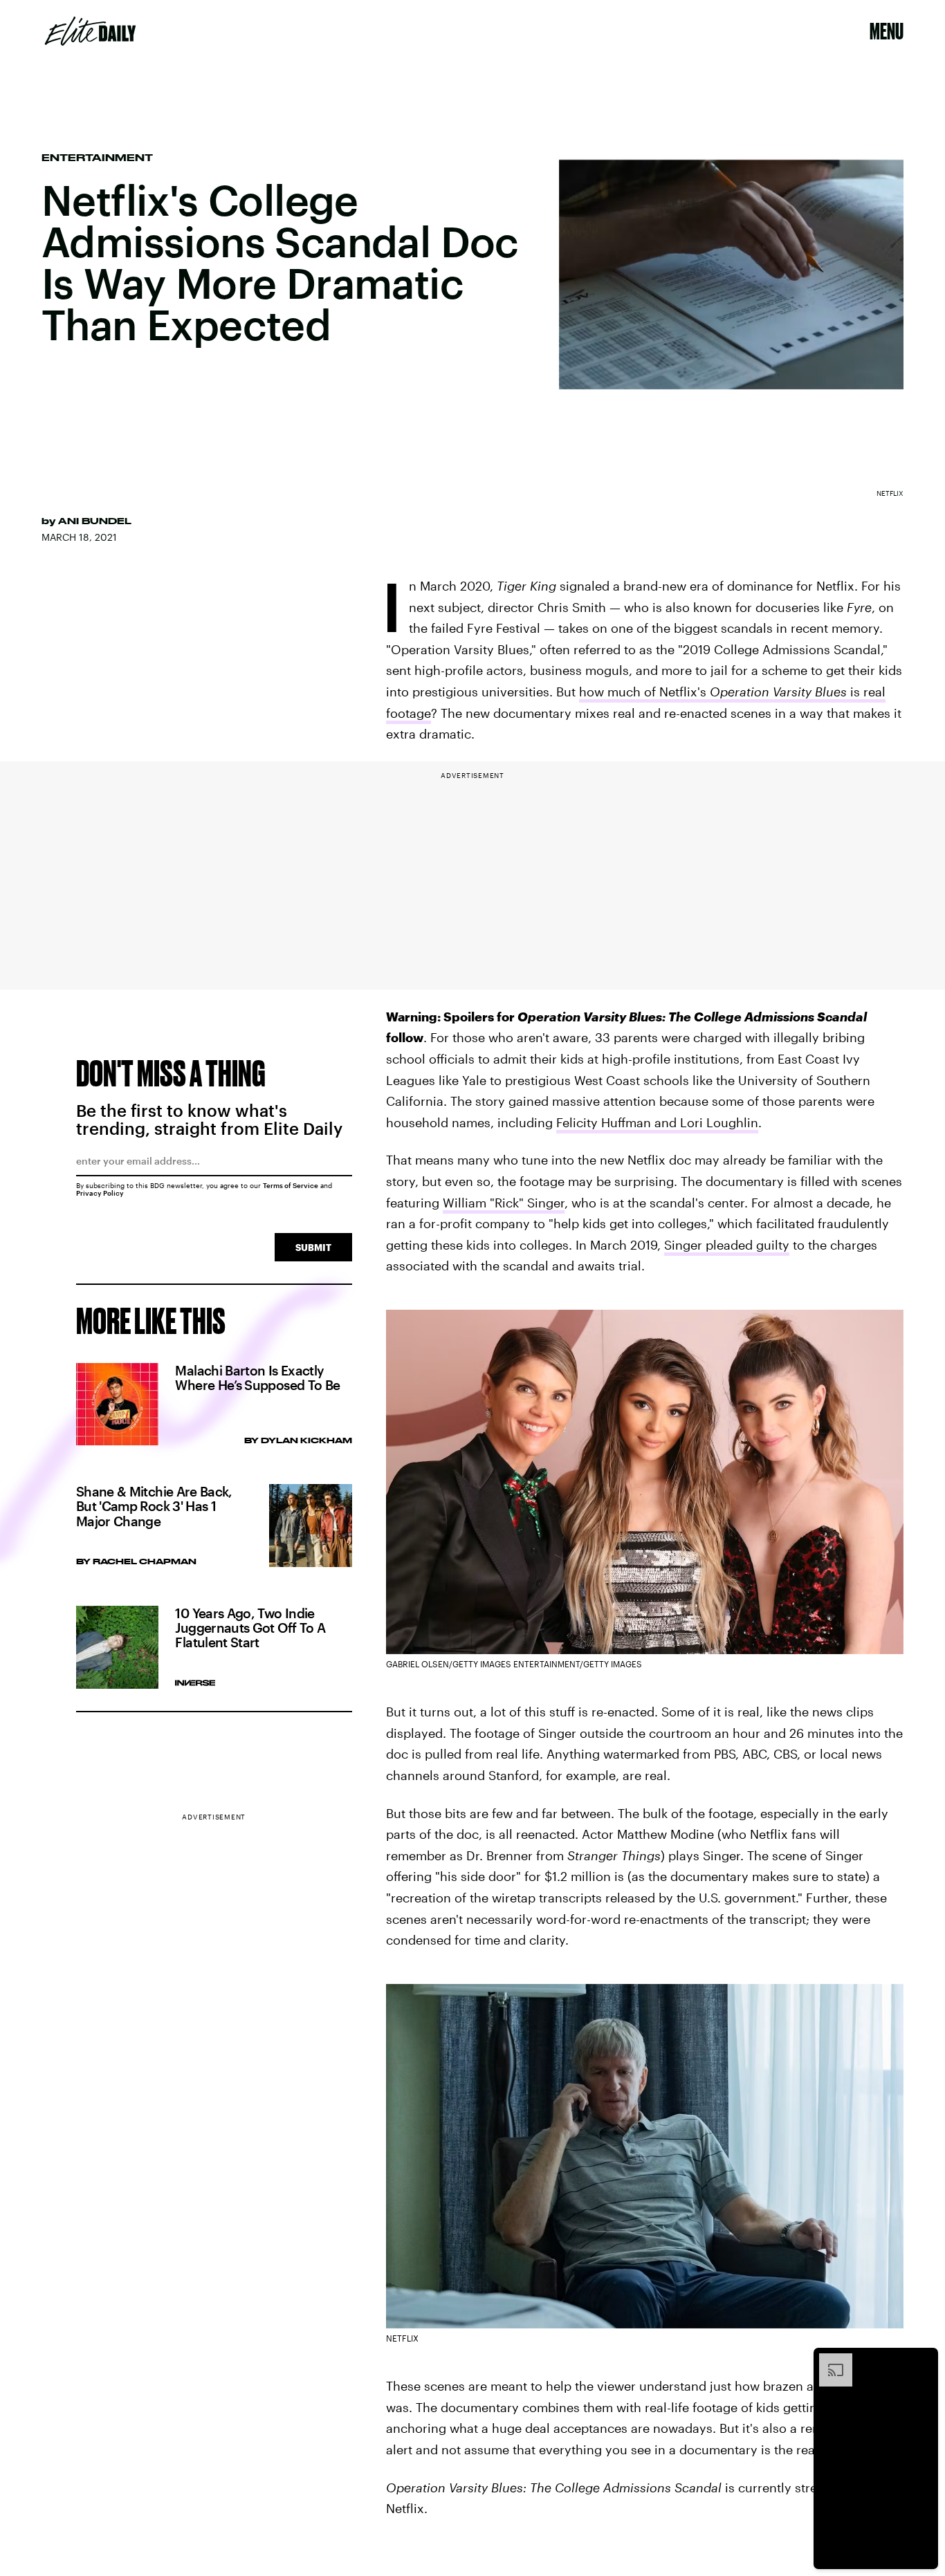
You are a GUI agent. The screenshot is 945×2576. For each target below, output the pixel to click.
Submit (313, 1247)
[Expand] (829, 2360)
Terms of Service (291, 1185)
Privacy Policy (100, 1193)
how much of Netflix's (644, 692)
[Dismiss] (923, 2360)
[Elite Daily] (90, 31)
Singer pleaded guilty (727, 1245)
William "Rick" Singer (504, 1203)
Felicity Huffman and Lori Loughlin (657, 1122)
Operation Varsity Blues (778, 692)
